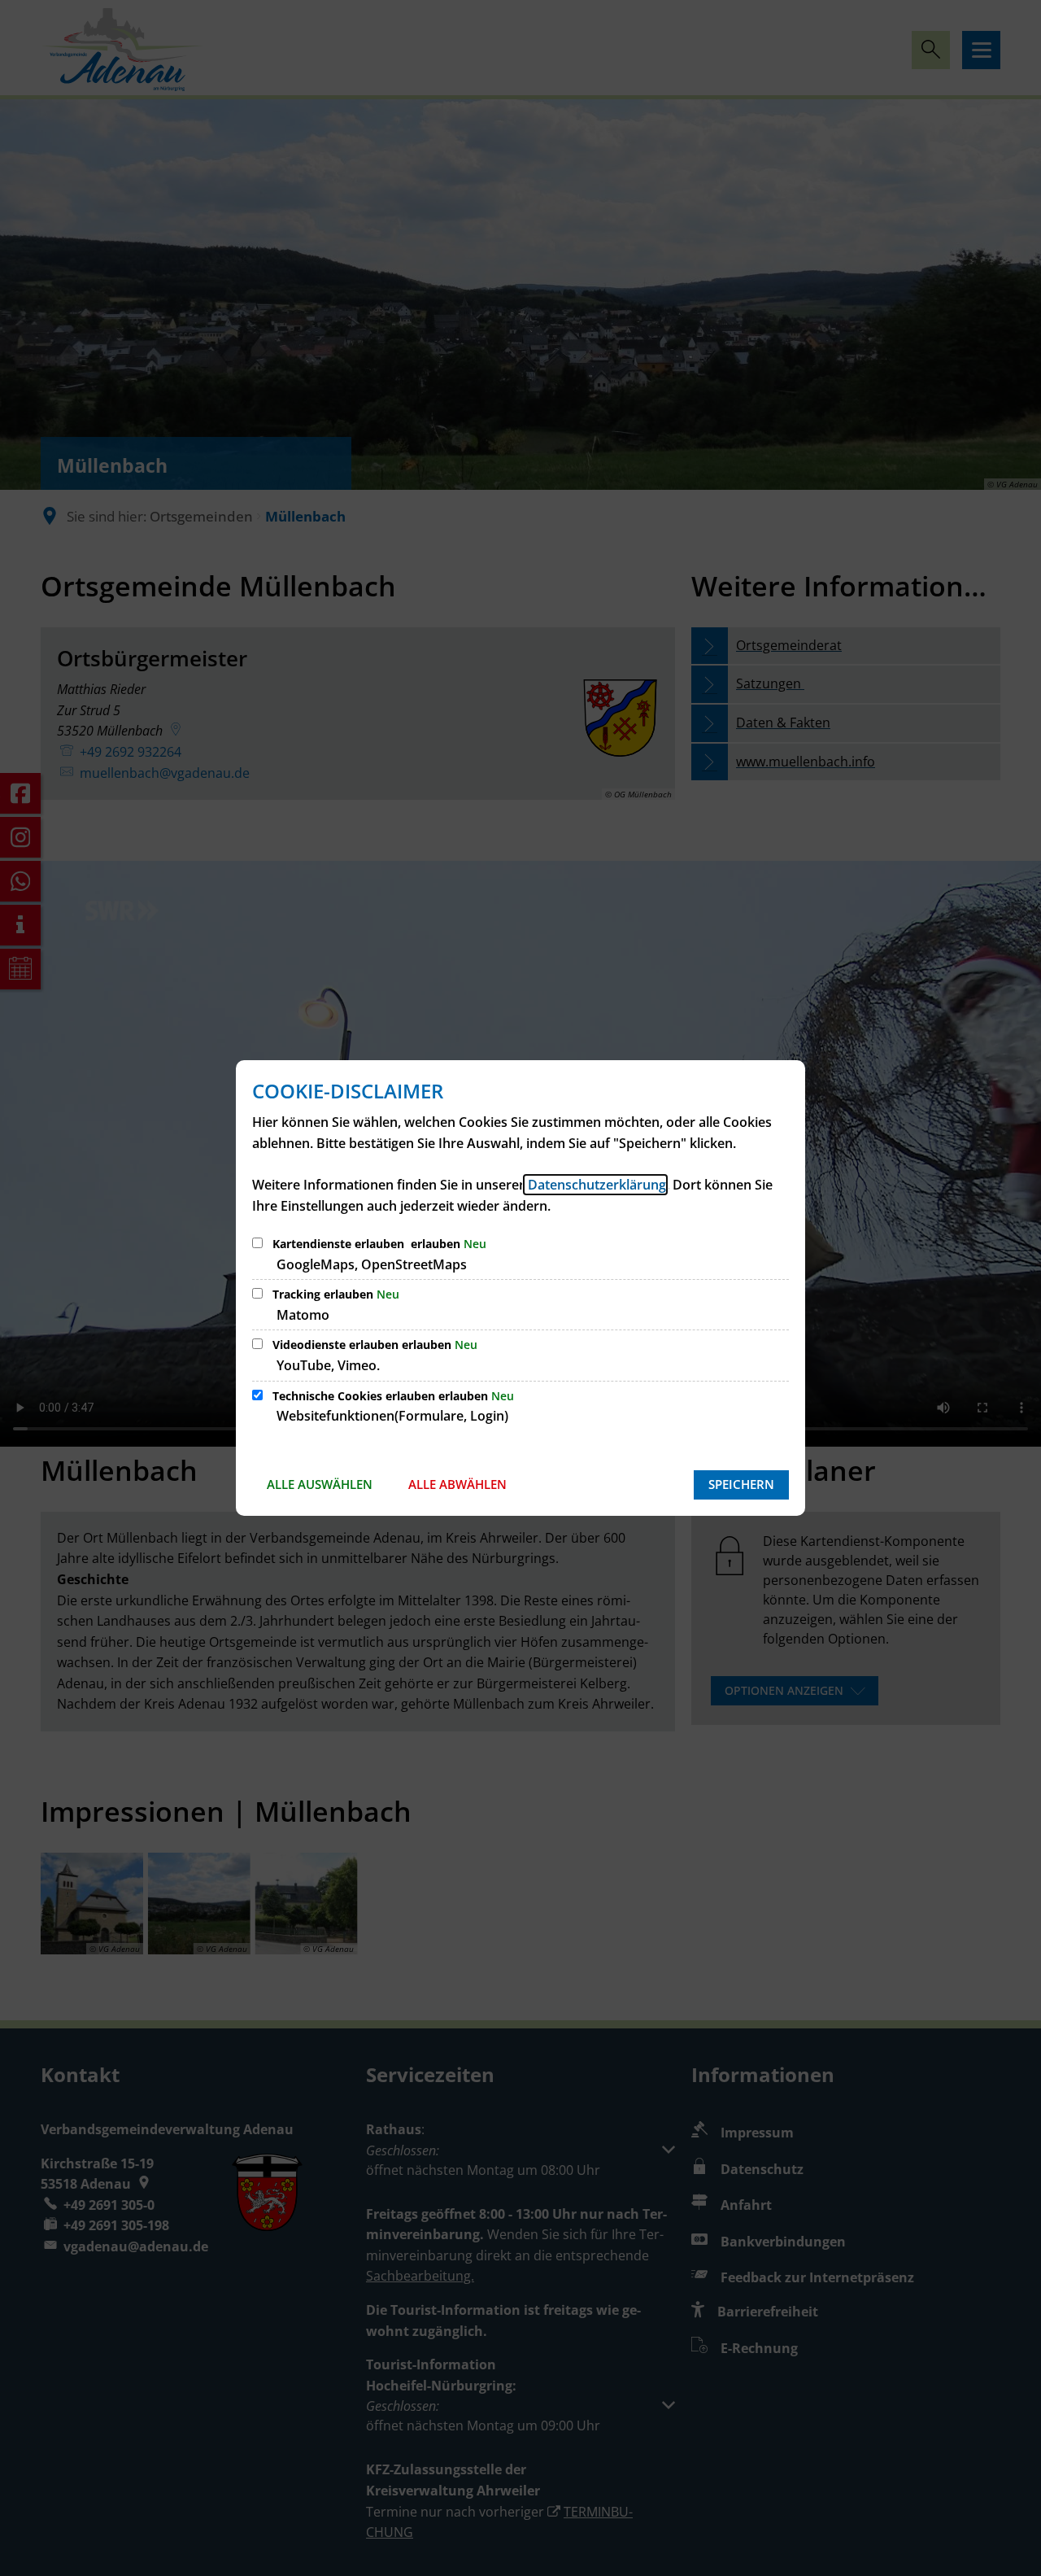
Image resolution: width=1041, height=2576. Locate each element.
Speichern (741, 1484)
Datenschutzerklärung (595, 1185)
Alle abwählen (457, 1484)
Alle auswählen (320, 1484)
